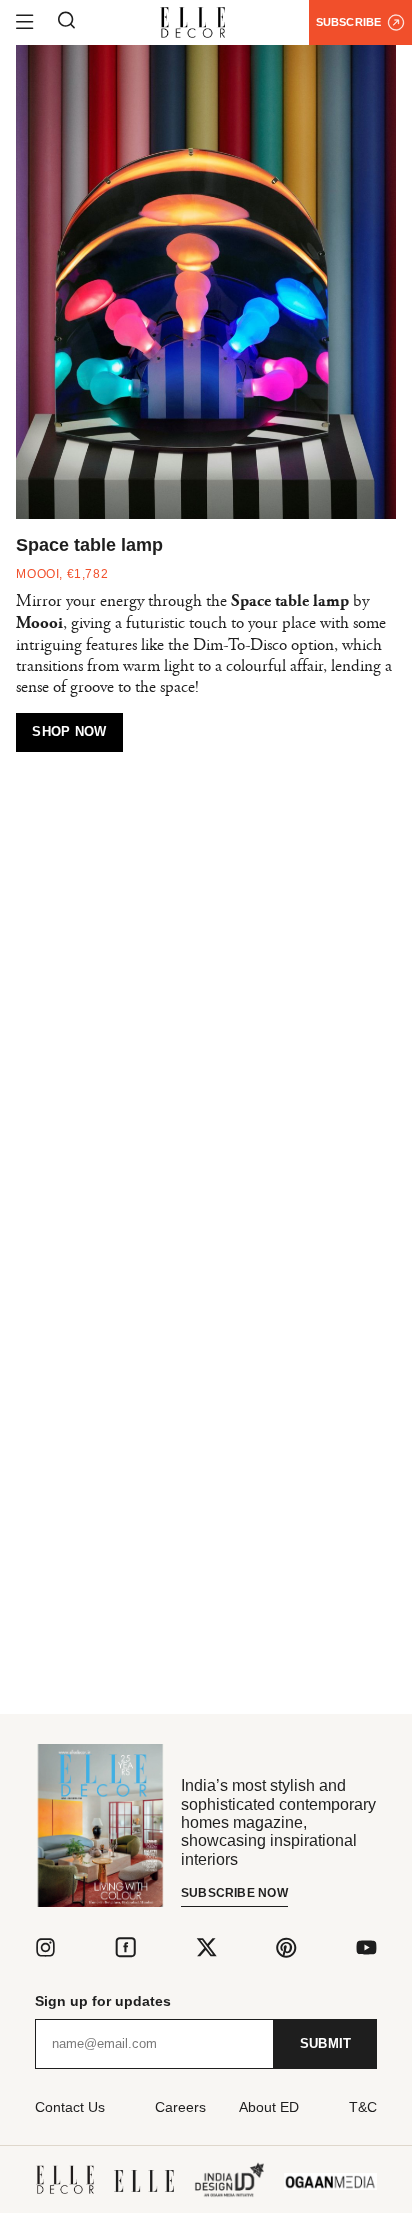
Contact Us (70, 2107)
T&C (363, 2107)
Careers (180, 2107)
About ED (269, 2107)
